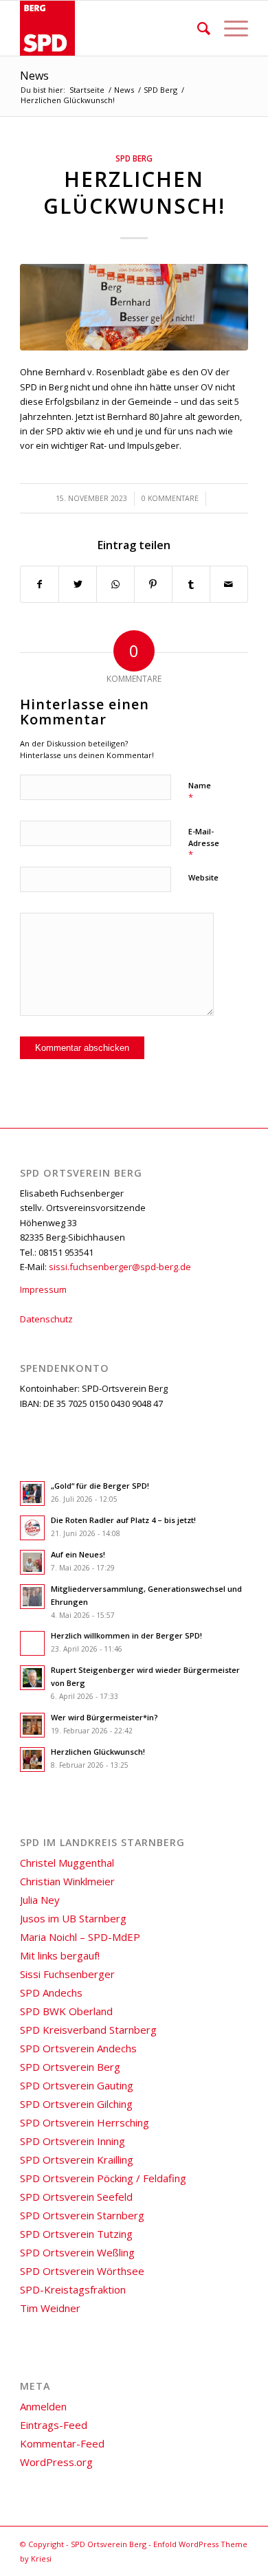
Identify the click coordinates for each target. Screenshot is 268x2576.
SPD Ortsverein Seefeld (76, 2197)
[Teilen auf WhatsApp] (115, 584)
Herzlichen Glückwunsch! (134, 192)
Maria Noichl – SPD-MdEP (80, 1937)
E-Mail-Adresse (204, 843)
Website (203, 877)
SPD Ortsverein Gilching (76, 2104)
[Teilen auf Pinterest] (153, 584)
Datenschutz (46, 1319)
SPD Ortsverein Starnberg (82, 2215)
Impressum (43, 1289)
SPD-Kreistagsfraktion (73, 2289)
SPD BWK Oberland (66, 2011)
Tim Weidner (50, 2308)
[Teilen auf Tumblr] (191, 584)
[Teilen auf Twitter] (78, 584)
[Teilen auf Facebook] (40, 584)
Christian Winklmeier (67, 1881)
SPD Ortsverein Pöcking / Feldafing (103, 2178)
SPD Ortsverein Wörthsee (82, 2271)
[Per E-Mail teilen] (229, 584)
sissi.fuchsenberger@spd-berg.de (120, 1267)
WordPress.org (56, 2462)
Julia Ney (40, 1900)
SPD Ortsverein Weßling (77, 2252)
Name (200, 792)
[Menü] (229, 28)
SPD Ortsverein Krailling (77, 2159)
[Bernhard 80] (134, 307)
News (34, 76)
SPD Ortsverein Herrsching (85, 2122)
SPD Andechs (51, 1992)
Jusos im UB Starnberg (73, 1918)
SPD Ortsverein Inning (72, 2141)
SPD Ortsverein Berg (70, 2067)
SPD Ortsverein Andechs (78, 2048)
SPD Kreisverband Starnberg (88, 2030)
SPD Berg (134, 158)
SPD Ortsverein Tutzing (76, 2234)
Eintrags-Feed (54, 2425)
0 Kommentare (170, 498)
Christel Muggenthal (67, 1863)
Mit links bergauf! (60, 1955)
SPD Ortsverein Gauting (77, 2085)
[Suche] (197, 28)
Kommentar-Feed (62, 2443)
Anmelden (43, 2406)
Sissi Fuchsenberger (67, 1974)
